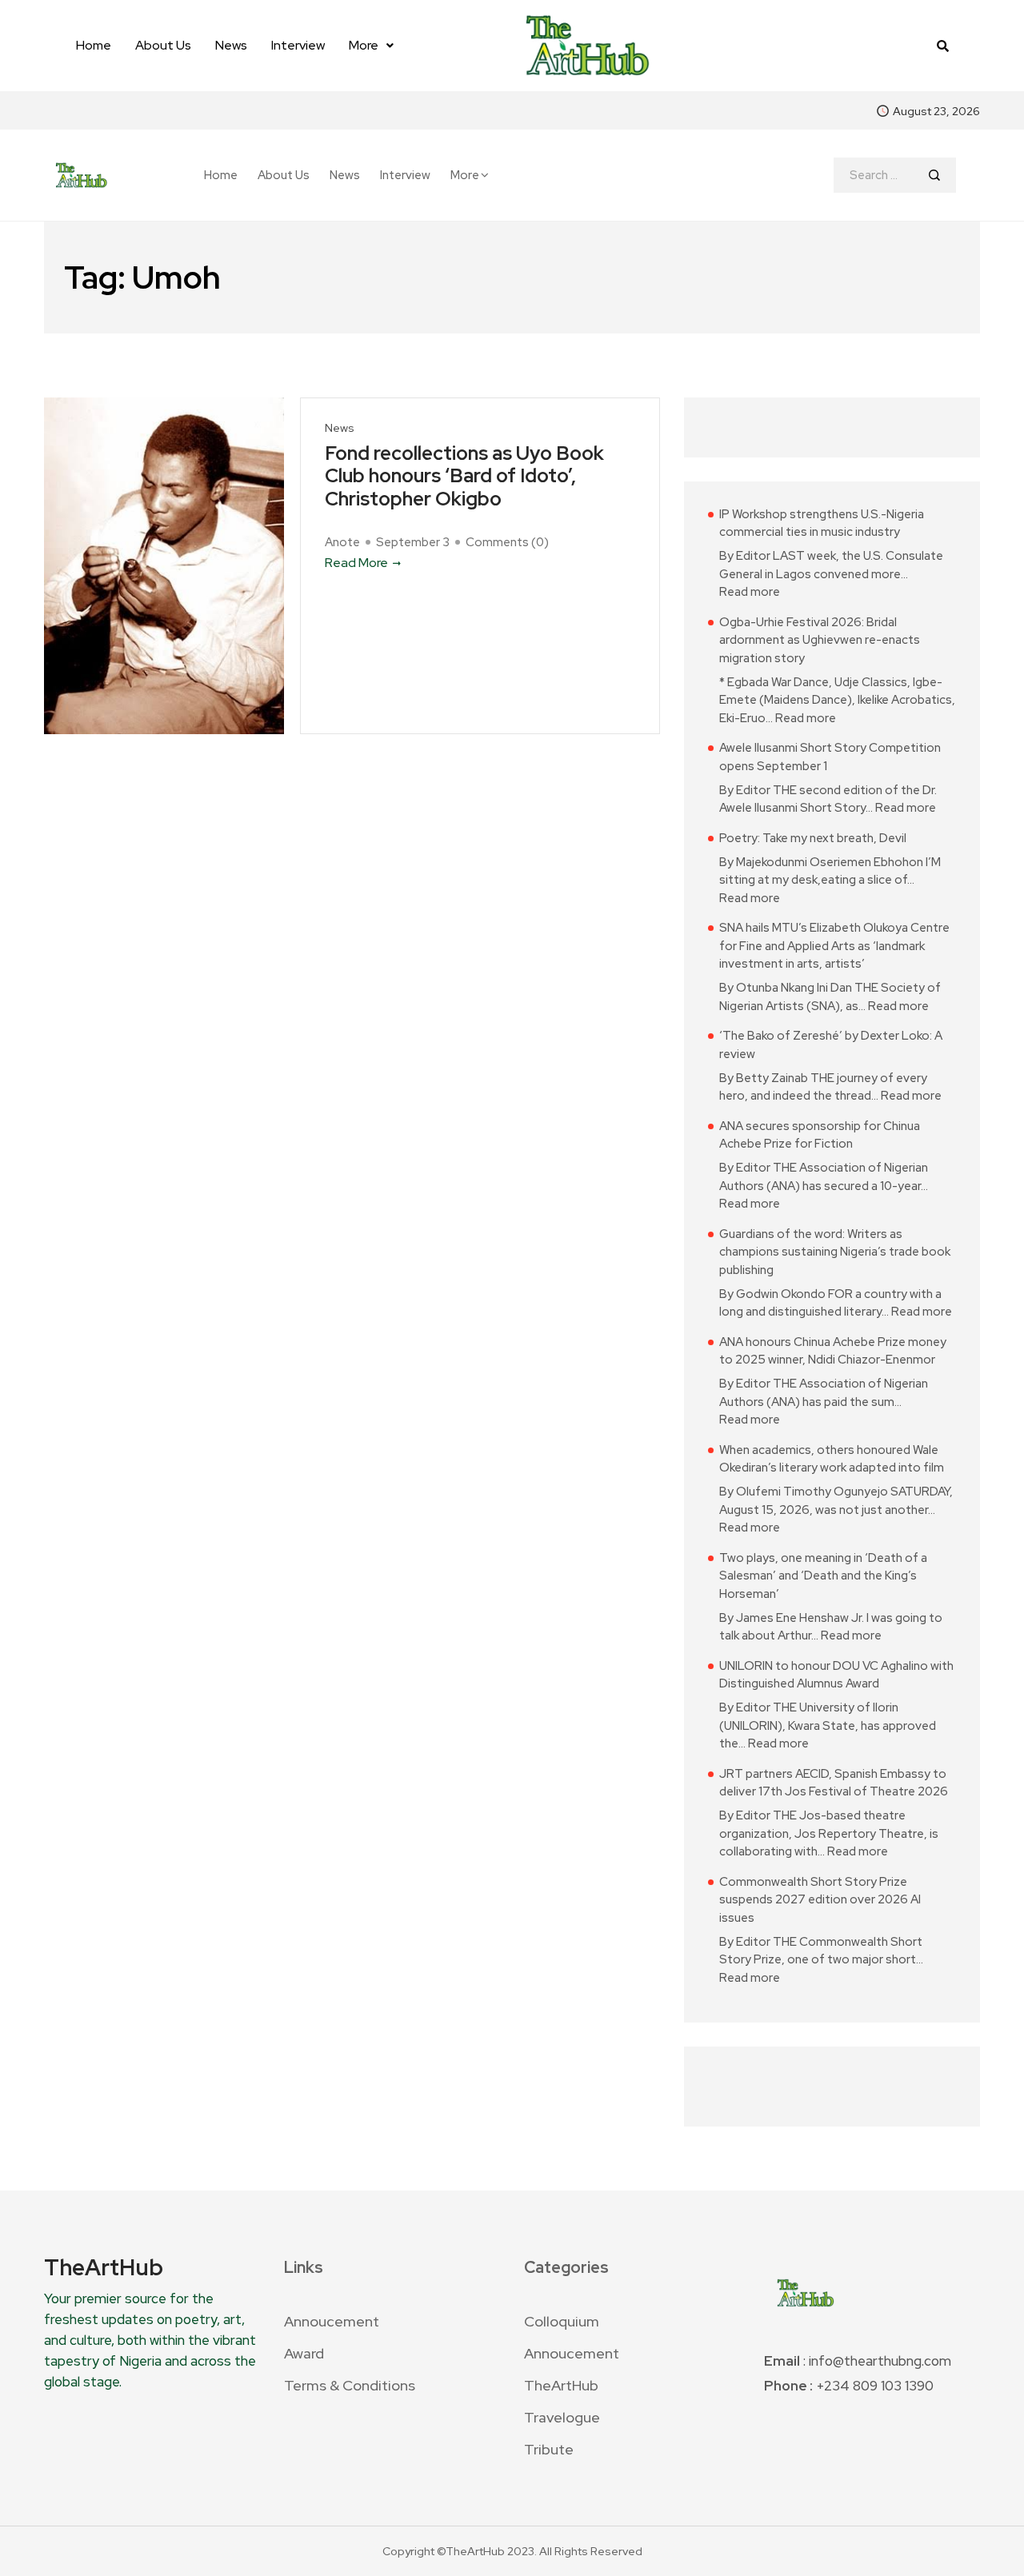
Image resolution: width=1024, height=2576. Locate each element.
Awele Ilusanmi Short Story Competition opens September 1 (830, 757)
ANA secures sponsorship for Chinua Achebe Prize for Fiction (820, 1135)
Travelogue (562, 2417)
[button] (371, 46)
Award (304, 2353)
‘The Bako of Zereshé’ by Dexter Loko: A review (831, 1045)
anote (342, 542)
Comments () (507, 542)
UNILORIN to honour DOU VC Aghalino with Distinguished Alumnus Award (836, 1675)
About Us (163, 45)
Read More (356, 563)
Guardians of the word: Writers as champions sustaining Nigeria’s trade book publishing (835, 1252)
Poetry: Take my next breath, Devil (813, 838)
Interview (298, 45)
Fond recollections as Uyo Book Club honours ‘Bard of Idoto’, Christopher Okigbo (464, 477)
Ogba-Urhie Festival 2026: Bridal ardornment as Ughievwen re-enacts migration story (820, 640)
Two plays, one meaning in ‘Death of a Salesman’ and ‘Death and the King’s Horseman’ (823, 1576)
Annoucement (332, 2321)
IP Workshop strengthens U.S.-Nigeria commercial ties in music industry (822, 523)
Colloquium (562, 2321)
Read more (750, 591)
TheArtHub (561, 2385)
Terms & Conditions (350, 2385)
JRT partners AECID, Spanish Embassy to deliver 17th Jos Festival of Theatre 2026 (834, 1783)
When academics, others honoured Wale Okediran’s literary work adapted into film (832, 1459)
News (231, 45)
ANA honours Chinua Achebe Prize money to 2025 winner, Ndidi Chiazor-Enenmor (833, 1351)
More (364, 45)
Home (94, 45)
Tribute (549, 2449)
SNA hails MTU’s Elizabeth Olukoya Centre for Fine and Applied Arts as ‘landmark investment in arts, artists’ (834, 946)
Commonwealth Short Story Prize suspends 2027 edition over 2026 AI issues (820, 1900)
